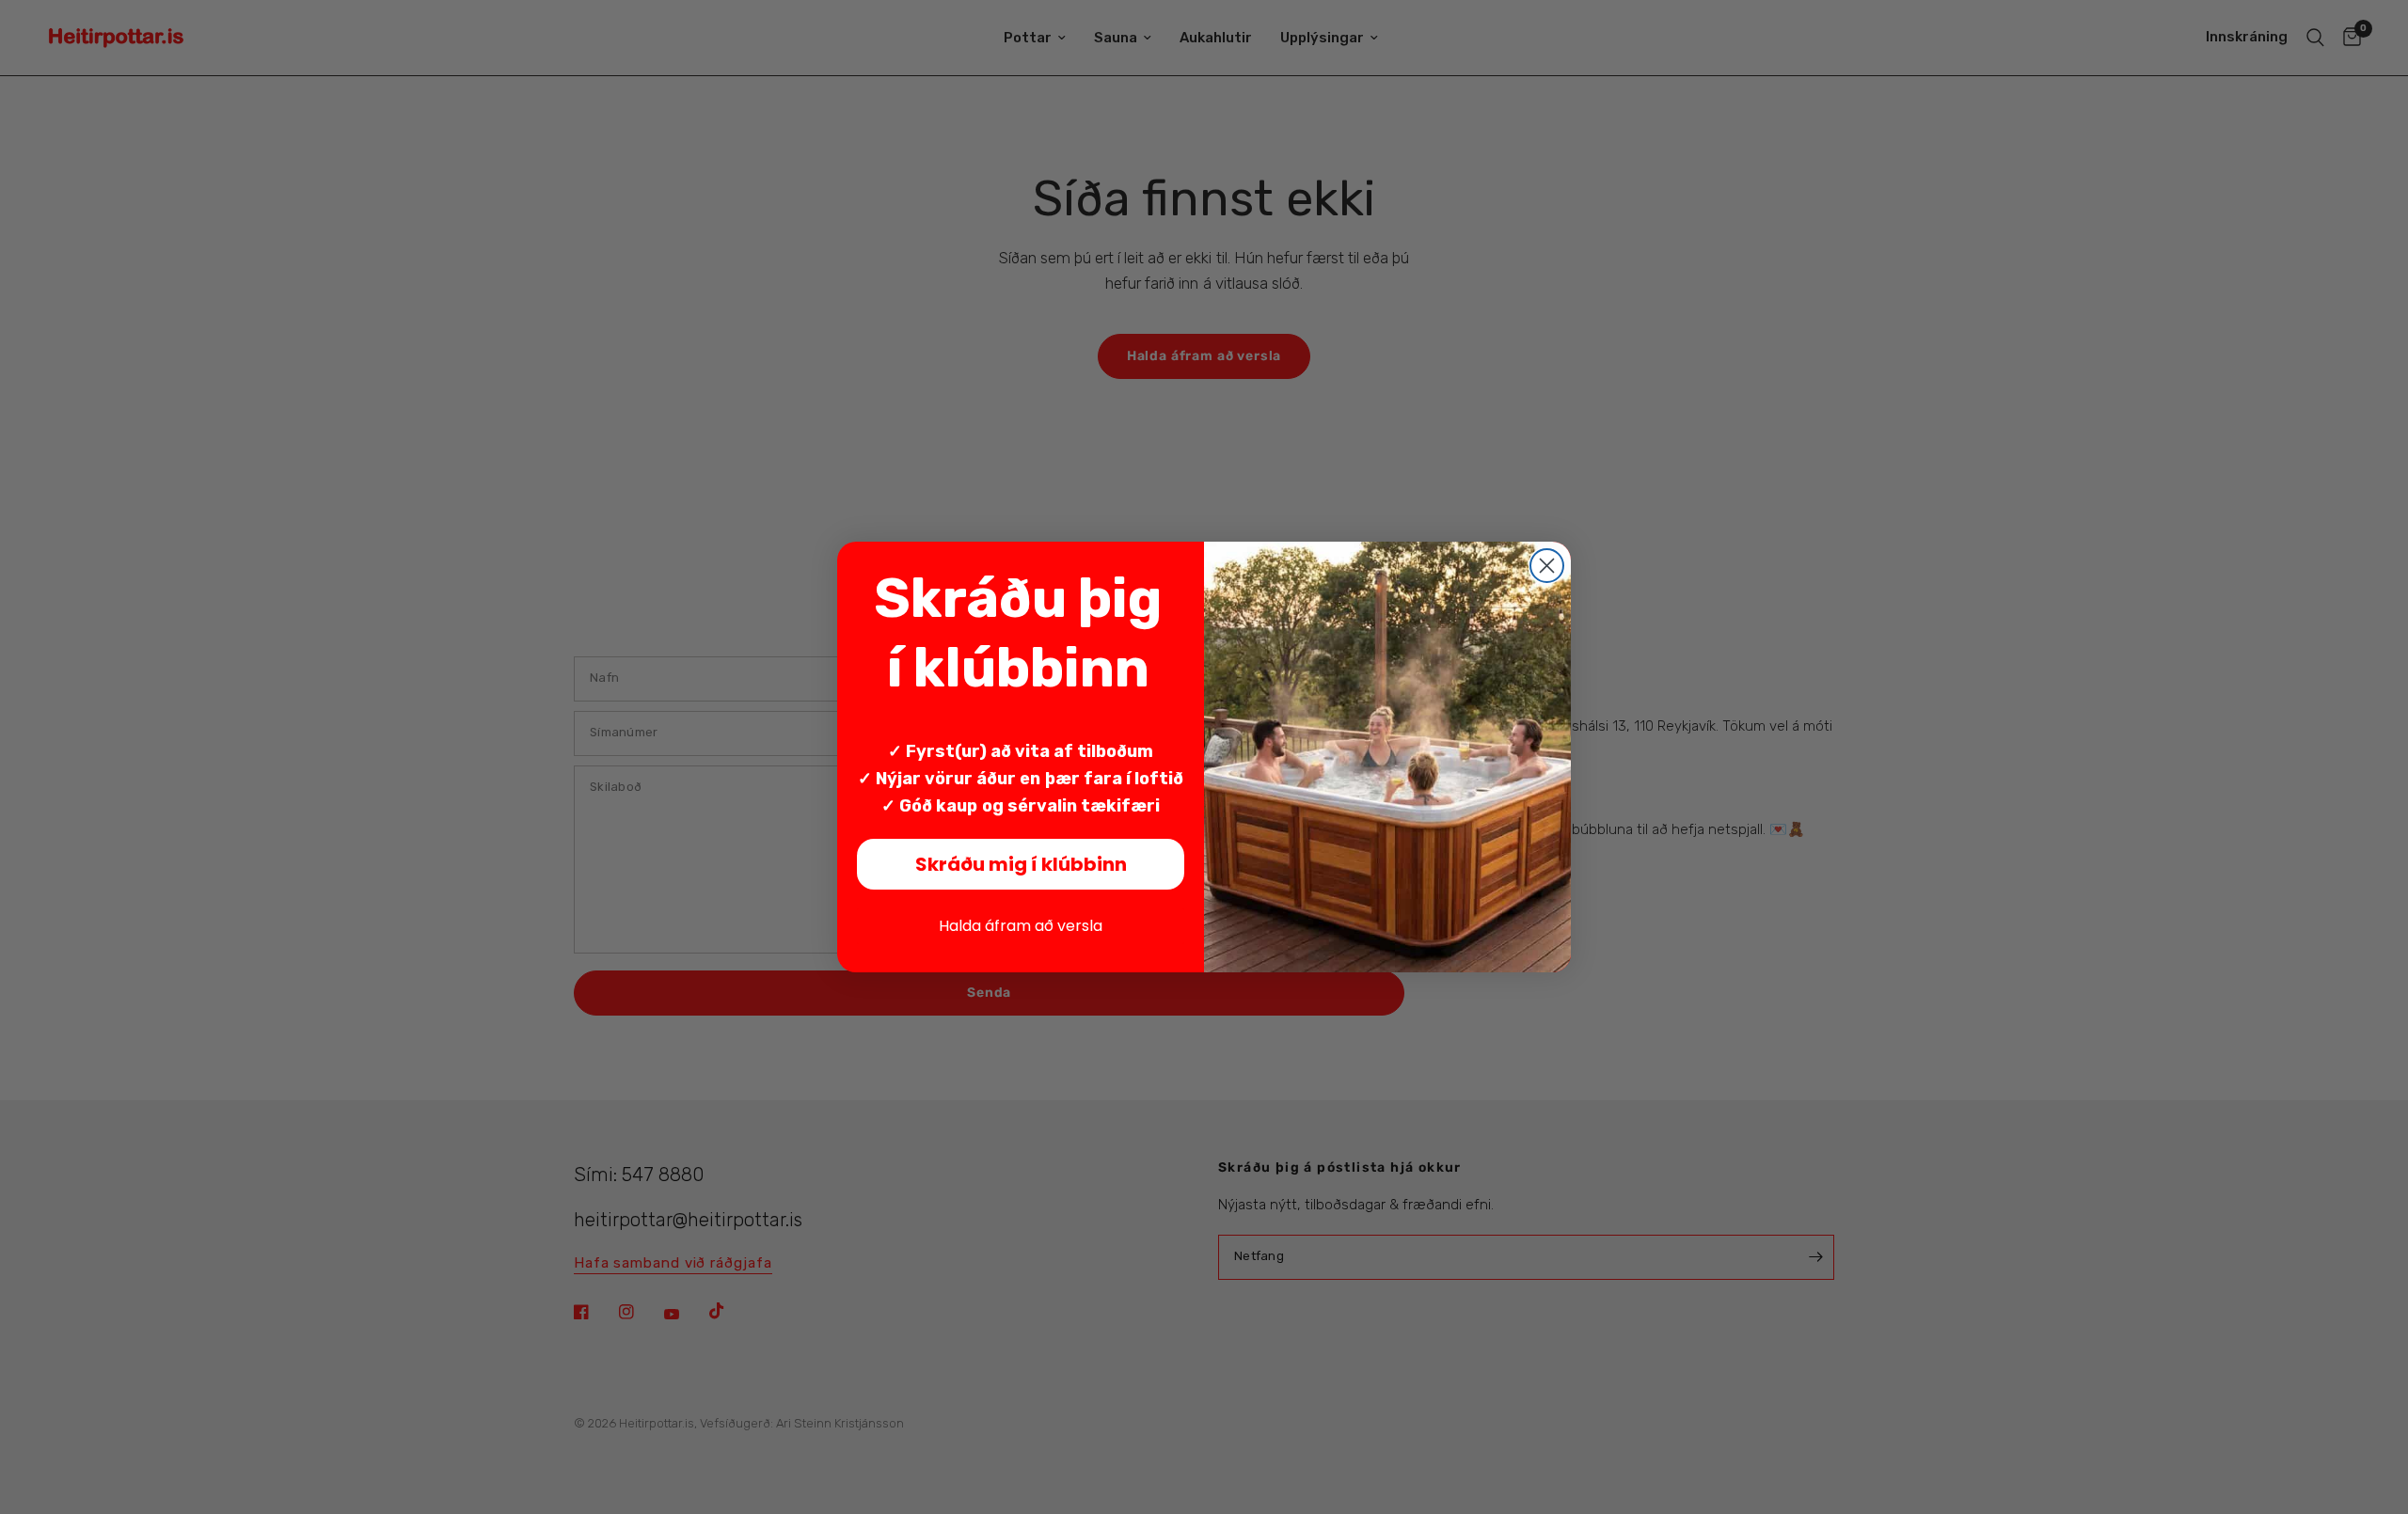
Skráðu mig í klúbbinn (1021, 864)
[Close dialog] (1547, 566)
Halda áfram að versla (1021, 926)
